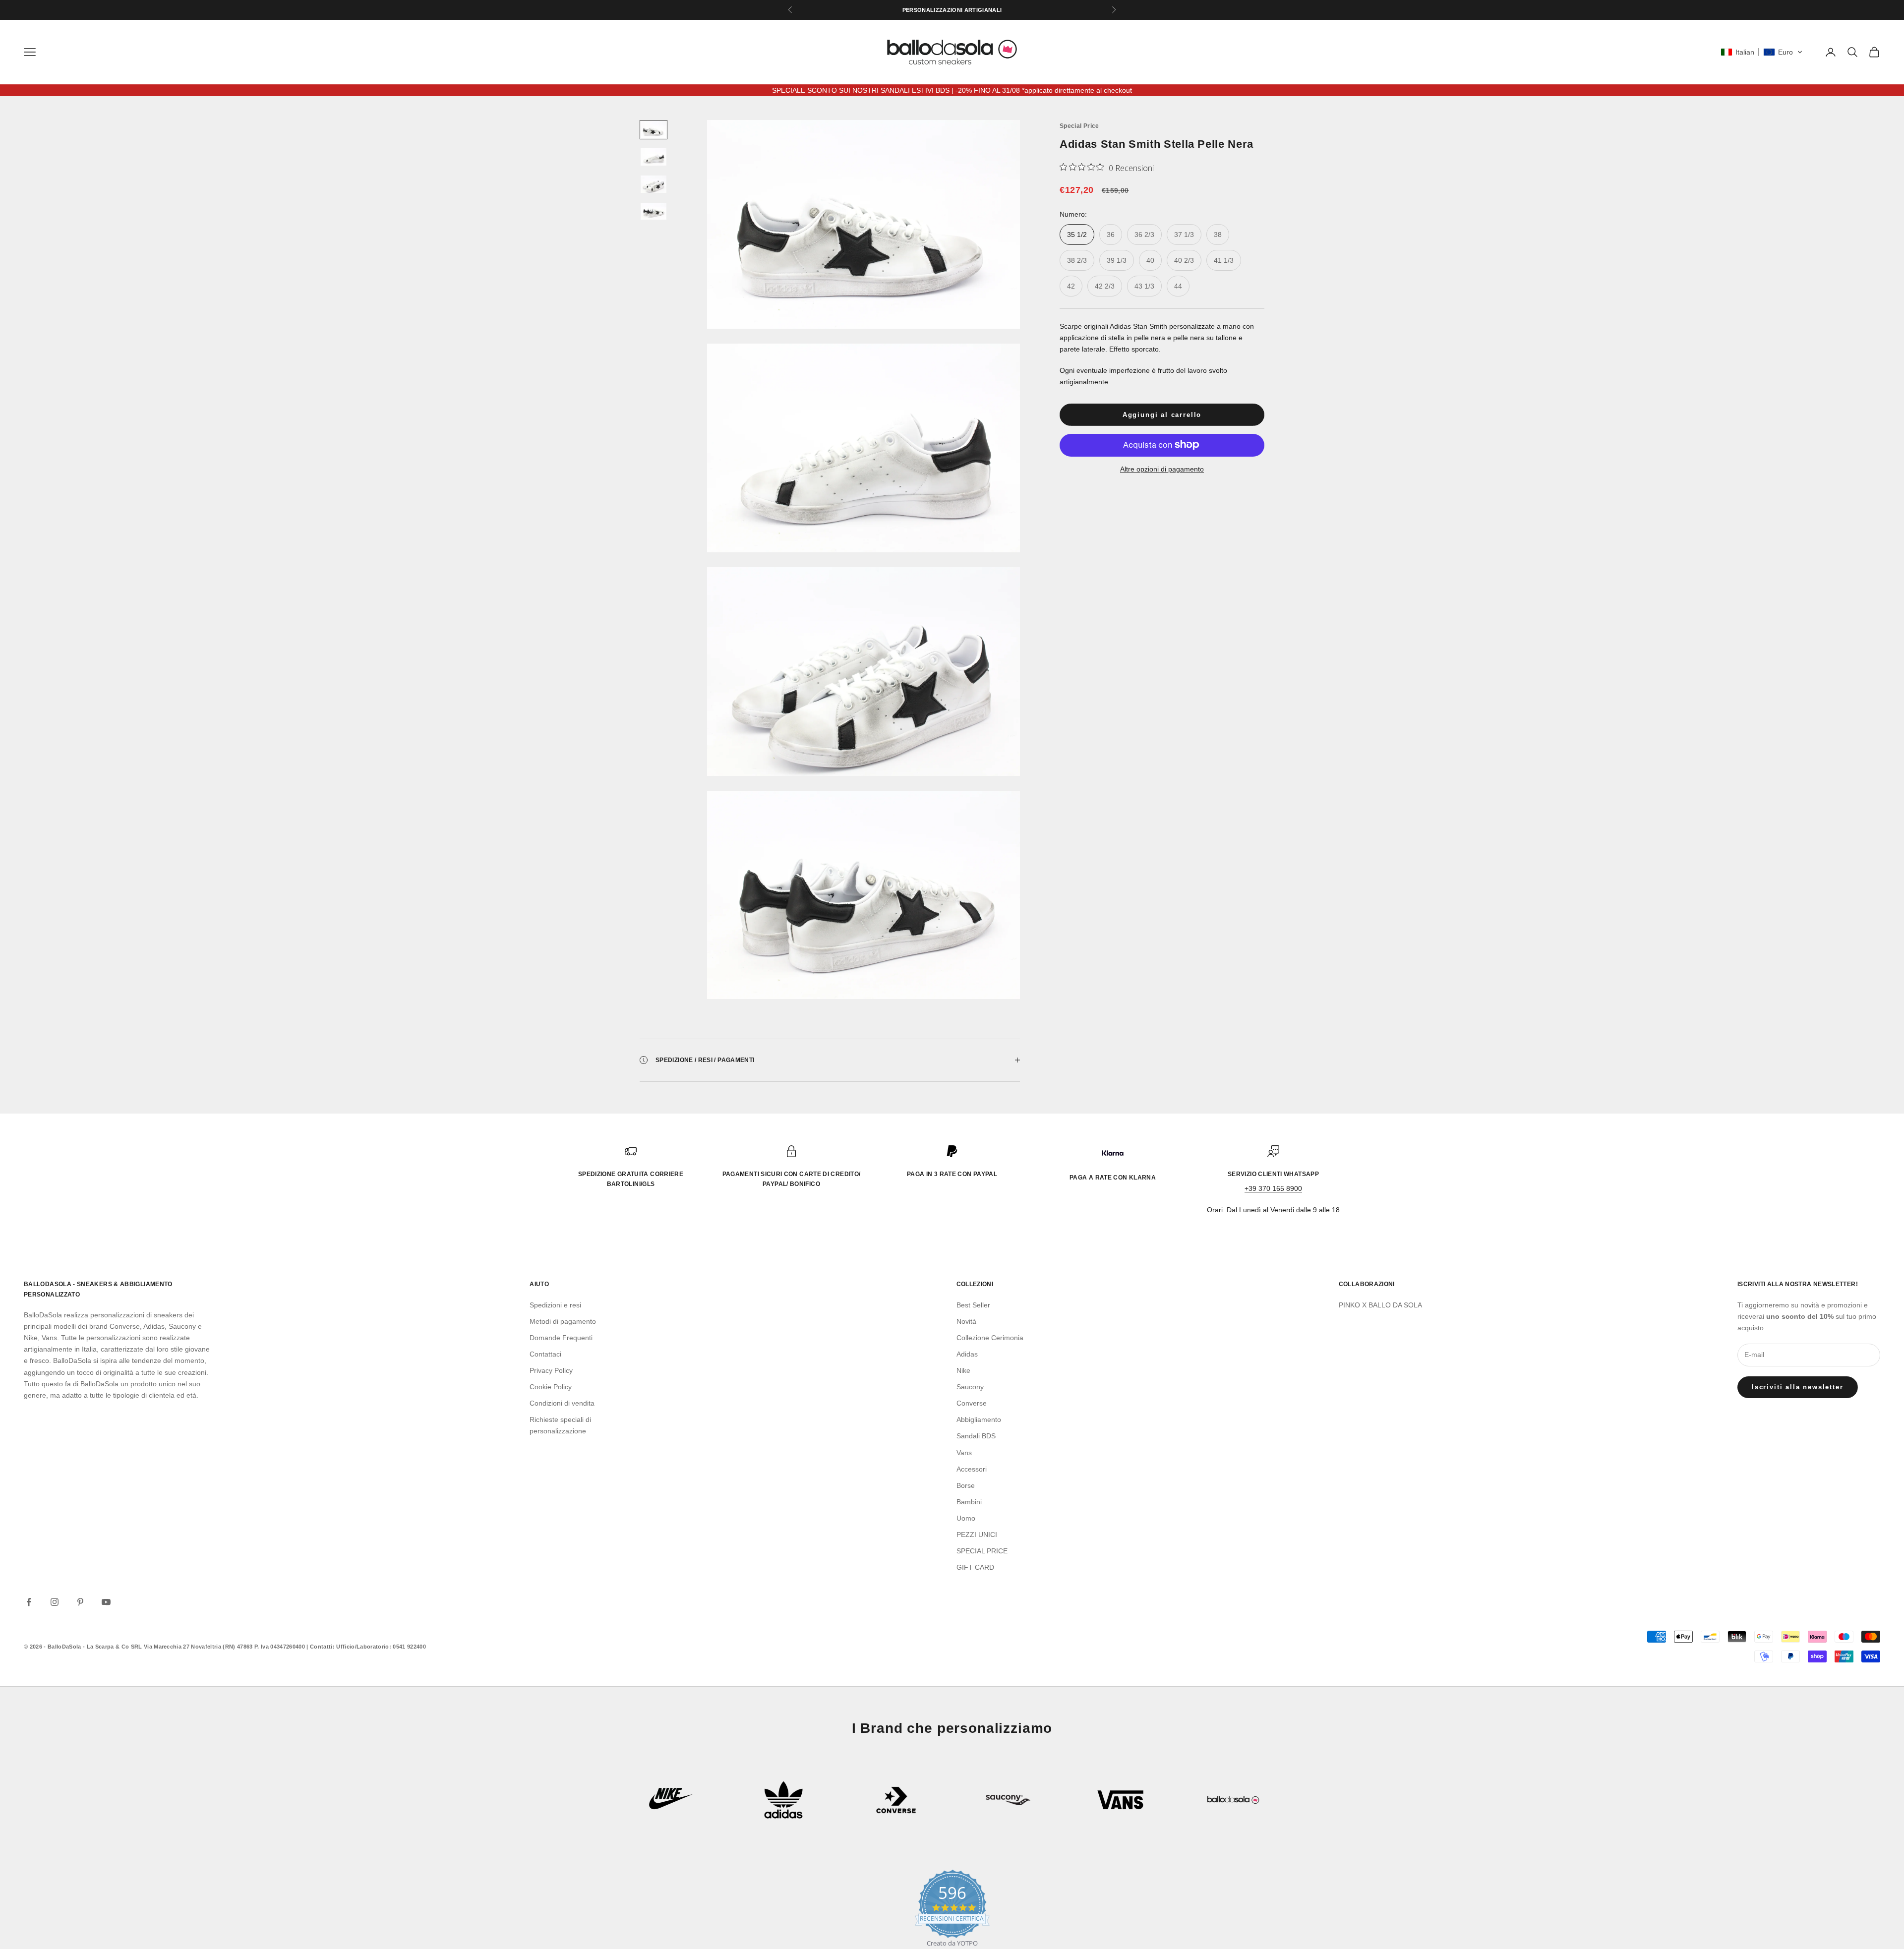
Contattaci (545, 1354)
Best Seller (973, 1305)
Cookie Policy (551, 1387)
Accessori (972, 1469)
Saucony (970, 1387)
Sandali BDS (976, 1436)
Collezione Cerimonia (990, 1338)
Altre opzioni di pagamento (1162, 469)
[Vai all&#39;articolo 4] (654, 211)
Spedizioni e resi (555, 1305)
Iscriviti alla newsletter (1798, 1387)
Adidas (967, 1354)
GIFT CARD (975, 1567)
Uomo (966, 1518)
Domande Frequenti (561, 1338)
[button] (1762, 52)
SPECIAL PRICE (982, 1551)
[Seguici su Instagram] (55, 1602)
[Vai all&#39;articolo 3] (654, 184)
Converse (972, 1403)
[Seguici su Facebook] (29, 1602)
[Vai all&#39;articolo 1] (654, 130)
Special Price (1079, 126)
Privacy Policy (551, 1370)
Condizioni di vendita (562, 1403)
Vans (964, 1453)
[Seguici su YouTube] (106, 1602)
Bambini (969, 1502)
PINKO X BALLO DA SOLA (1380, 1305)
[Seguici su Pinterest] (80, 1602)
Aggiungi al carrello (1162, 415)
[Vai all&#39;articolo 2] (654, 157)
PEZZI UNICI (977, 1535)
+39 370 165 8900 (1273, 1188)
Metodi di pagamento (563, 1321)
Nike (963, 1370)
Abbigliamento (979, 1419)
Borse (966, 1485)
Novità (966, 1321)
